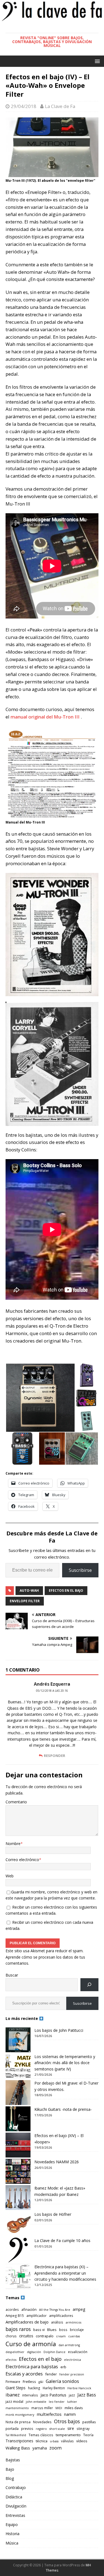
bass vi (39, 2330)
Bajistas (13, 2460)
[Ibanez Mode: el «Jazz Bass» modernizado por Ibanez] (18, 2198)
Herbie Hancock (79, 2388)
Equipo (12, 2524)
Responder (54, 1756)
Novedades (42, 2422)
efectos (11, 2360)
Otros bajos (67, 2421)
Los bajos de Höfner (53, 2214)
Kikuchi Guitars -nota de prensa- (63, 2109)
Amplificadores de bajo (27, 2322)
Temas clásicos (41, 2435)
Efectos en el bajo (66, 1590)
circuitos (26, 2336)
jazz (72, 2395)
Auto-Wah (29, 1590)
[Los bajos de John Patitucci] (18, 2040)
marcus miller (42, 2408)
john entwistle (36, 2402)
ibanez (13, 2395)
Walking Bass (18, 2448)
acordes (12, 2309)
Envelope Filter (25, 1601)
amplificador (36, 2315)
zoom (55, 2448)
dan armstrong (69, 2345)
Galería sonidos (62, 2381)
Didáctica (14, 2497)
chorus (11, 2336)
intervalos (30, 2395)
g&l (41, 2382)
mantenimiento (17, 2408)
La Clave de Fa (60, 106)
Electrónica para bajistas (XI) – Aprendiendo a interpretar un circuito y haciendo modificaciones (65, 2273)
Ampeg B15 (15, 2315)
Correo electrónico (22, 1860)
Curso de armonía (31, 2344)
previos (27, 2428)
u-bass (54, 2441)
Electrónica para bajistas (32, 2366)
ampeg (79, 2309)
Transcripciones (19, 2441)
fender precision (72, 2374)
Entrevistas (15, 2515)
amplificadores (61, 2315)
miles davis (74, 2408)
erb (63, 2367)
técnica (42, 2441)
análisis (57, 2322)
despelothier (15, 2352)
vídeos (82, 2441)
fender (51, 2374)
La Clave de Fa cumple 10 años (62, 2240)
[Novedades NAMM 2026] (18, 2171)
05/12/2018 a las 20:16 (52, 1691)
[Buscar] (89, 1985)
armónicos (73, 2322)
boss (63, 2330)
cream (61, 2336)
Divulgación (16, 2506)
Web (10, 1876)
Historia (12, 2534)
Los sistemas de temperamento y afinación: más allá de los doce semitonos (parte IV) (65, 2063)
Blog (10, 2478)
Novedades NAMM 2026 (57, 2162)
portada (12, 2428)
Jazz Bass (87, 2395)
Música (12, 2543)
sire (71, 2428)
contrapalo (45, 2336)
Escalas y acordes (24, 2374)
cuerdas (74, 2336)
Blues (52, 2330)
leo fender (57, 2402)
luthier (72, 2402)
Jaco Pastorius (53, 2395)
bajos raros (18, 2329)
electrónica (73, 2360)
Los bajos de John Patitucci (59, 2030)
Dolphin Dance (54, 2352)
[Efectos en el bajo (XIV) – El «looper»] (18, 2145)
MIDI (59, 2408)
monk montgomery (20, 2415)
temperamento (68, 2435)
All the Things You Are (55, 2310)
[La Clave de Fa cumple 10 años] (18, 2250)
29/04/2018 (24, 106)
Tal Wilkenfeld (16, 2435)
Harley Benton (54, 2388)
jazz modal (14, 2401)
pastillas (89, 2422)
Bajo (10, 2469)
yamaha (40, 2448)
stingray (83, 2428)
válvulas (67, 2441)
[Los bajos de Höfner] (18, 2224)
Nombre (13, 1844)
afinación (29, 2309)
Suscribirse (80, 1570)
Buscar (12, 1975)
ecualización (78, 2352)
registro (41, 2429)
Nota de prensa (18, 2422)
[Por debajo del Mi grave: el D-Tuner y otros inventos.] (18, 2093)
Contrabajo (16, 2487)
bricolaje (77, 2330)
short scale (57, 2429)
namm (70, 2414)
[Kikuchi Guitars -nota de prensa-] (18, 2119)
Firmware (13, 2382)
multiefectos (49, 2414)
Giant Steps (16, 2388)
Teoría (88, 2435)
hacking (34, 2388)
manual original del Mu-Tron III (46, 717)
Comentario (16, 1802)
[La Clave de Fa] (52, 20)
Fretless (29, 2382)
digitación (34, 2352)
